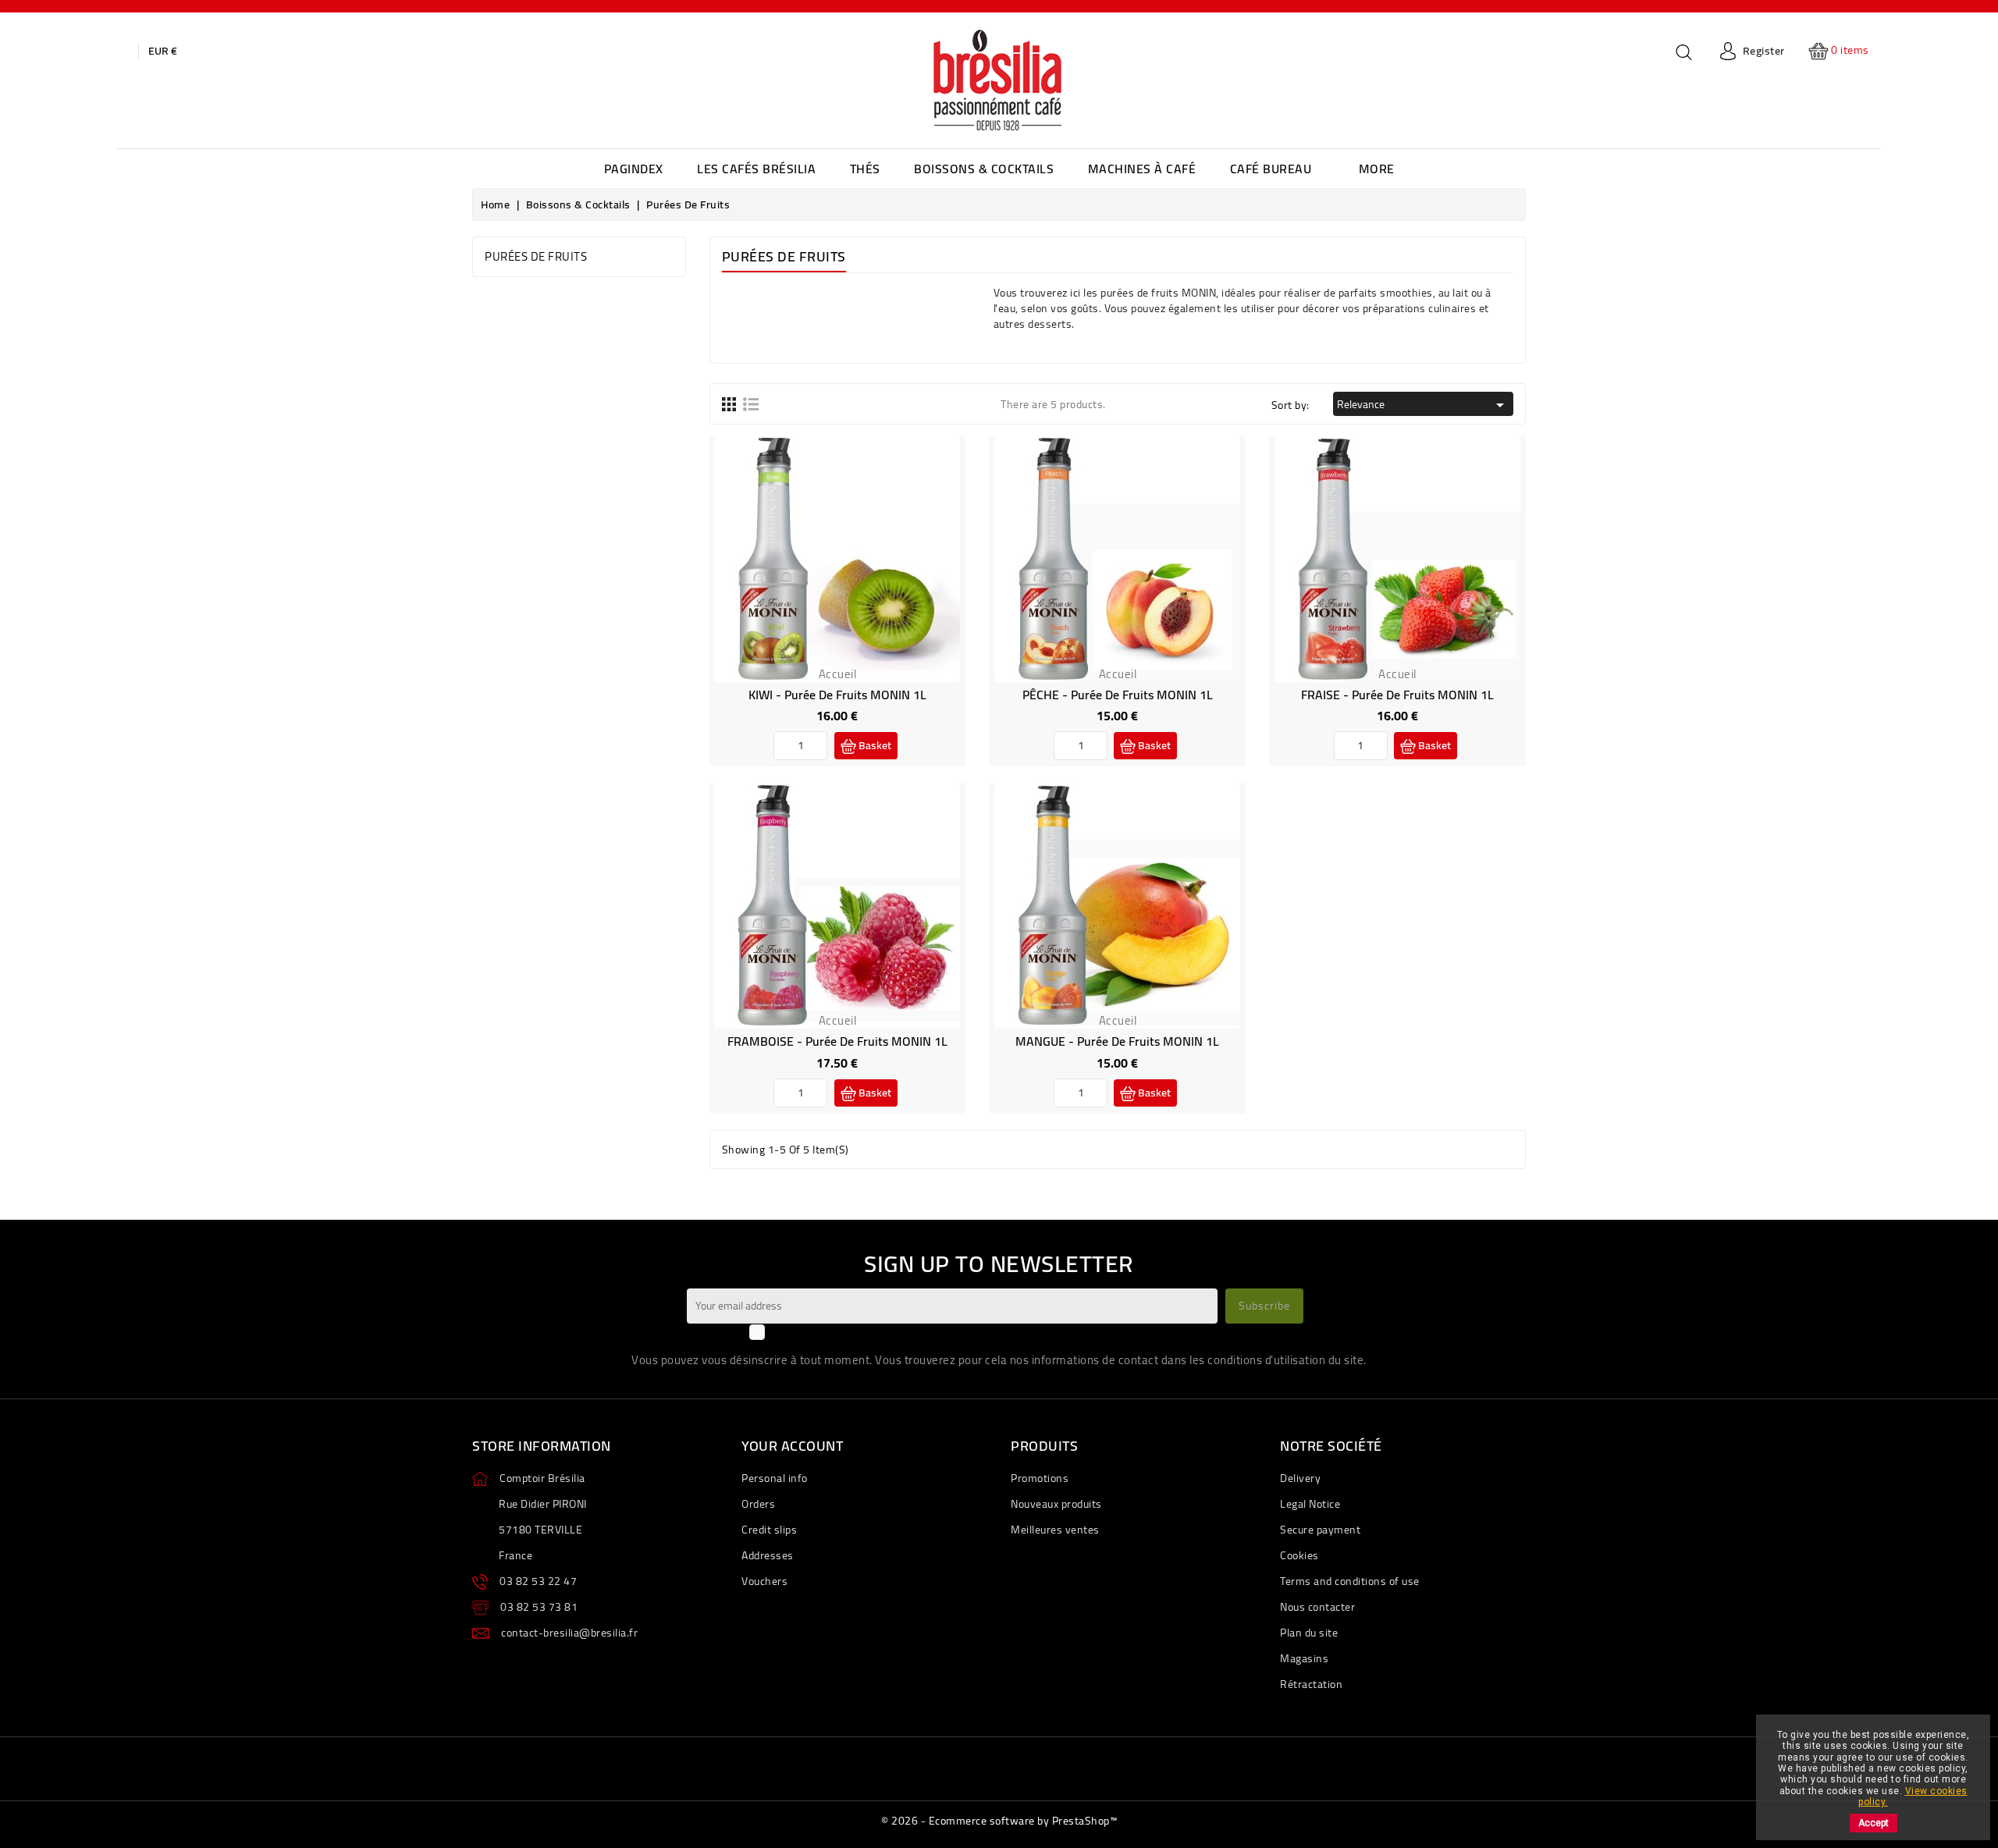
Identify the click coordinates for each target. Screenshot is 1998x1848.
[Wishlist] (819, 570)
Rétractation (1311, 1684)
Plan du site (1309, 1633)
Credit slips (769, 1530)
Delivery (1300, 1478)
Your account (792, 1446)
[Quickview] (855, 570)
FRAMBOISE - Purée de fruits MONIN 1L (837, 1041)
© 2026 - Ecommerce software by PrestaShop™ (999, 1821)
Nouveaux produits (1056, 1504)
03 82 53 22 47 (538, 1581)
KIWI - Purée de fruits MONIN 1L (837, 695)
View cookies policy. (1913, 1796)
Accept (1874, 1823)
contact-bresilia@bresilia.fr (569, 1633)
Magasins (1304, 1658)
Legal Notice (1310, 1504)
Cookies (1299, 1555)
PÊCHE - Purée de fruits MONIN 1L (1118, 695)
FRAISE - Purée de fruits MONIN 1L (1397, 695)
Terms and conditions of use (1350, 1581)
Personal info (775, 1478)
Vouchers (764, 1581)
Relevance (1423, 404)
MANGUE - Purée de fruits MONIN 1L (1117, 1041)
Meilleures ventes (1055, 1530)
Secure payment (1320, 1530)
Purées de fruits (536, 256)
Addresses (768, 1555)
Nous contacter (1317, 1607)
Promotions (1040, 1478)
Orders (758, 1504)
